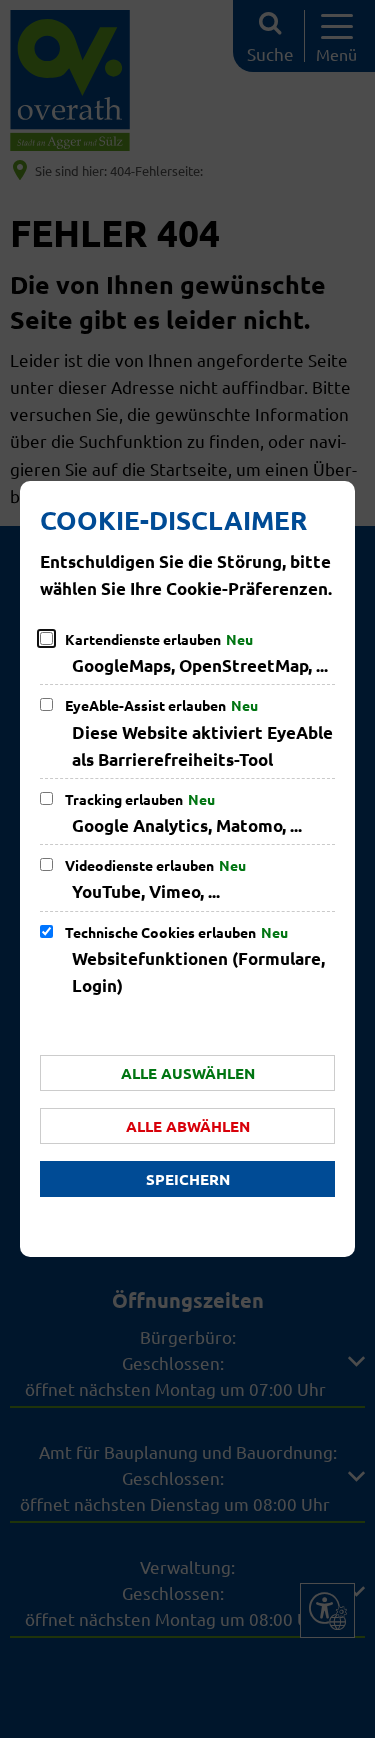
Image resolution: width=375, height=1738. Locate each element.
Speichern (188, 1179)
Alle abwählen (188, 1126)
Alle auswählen (188, 1073)
